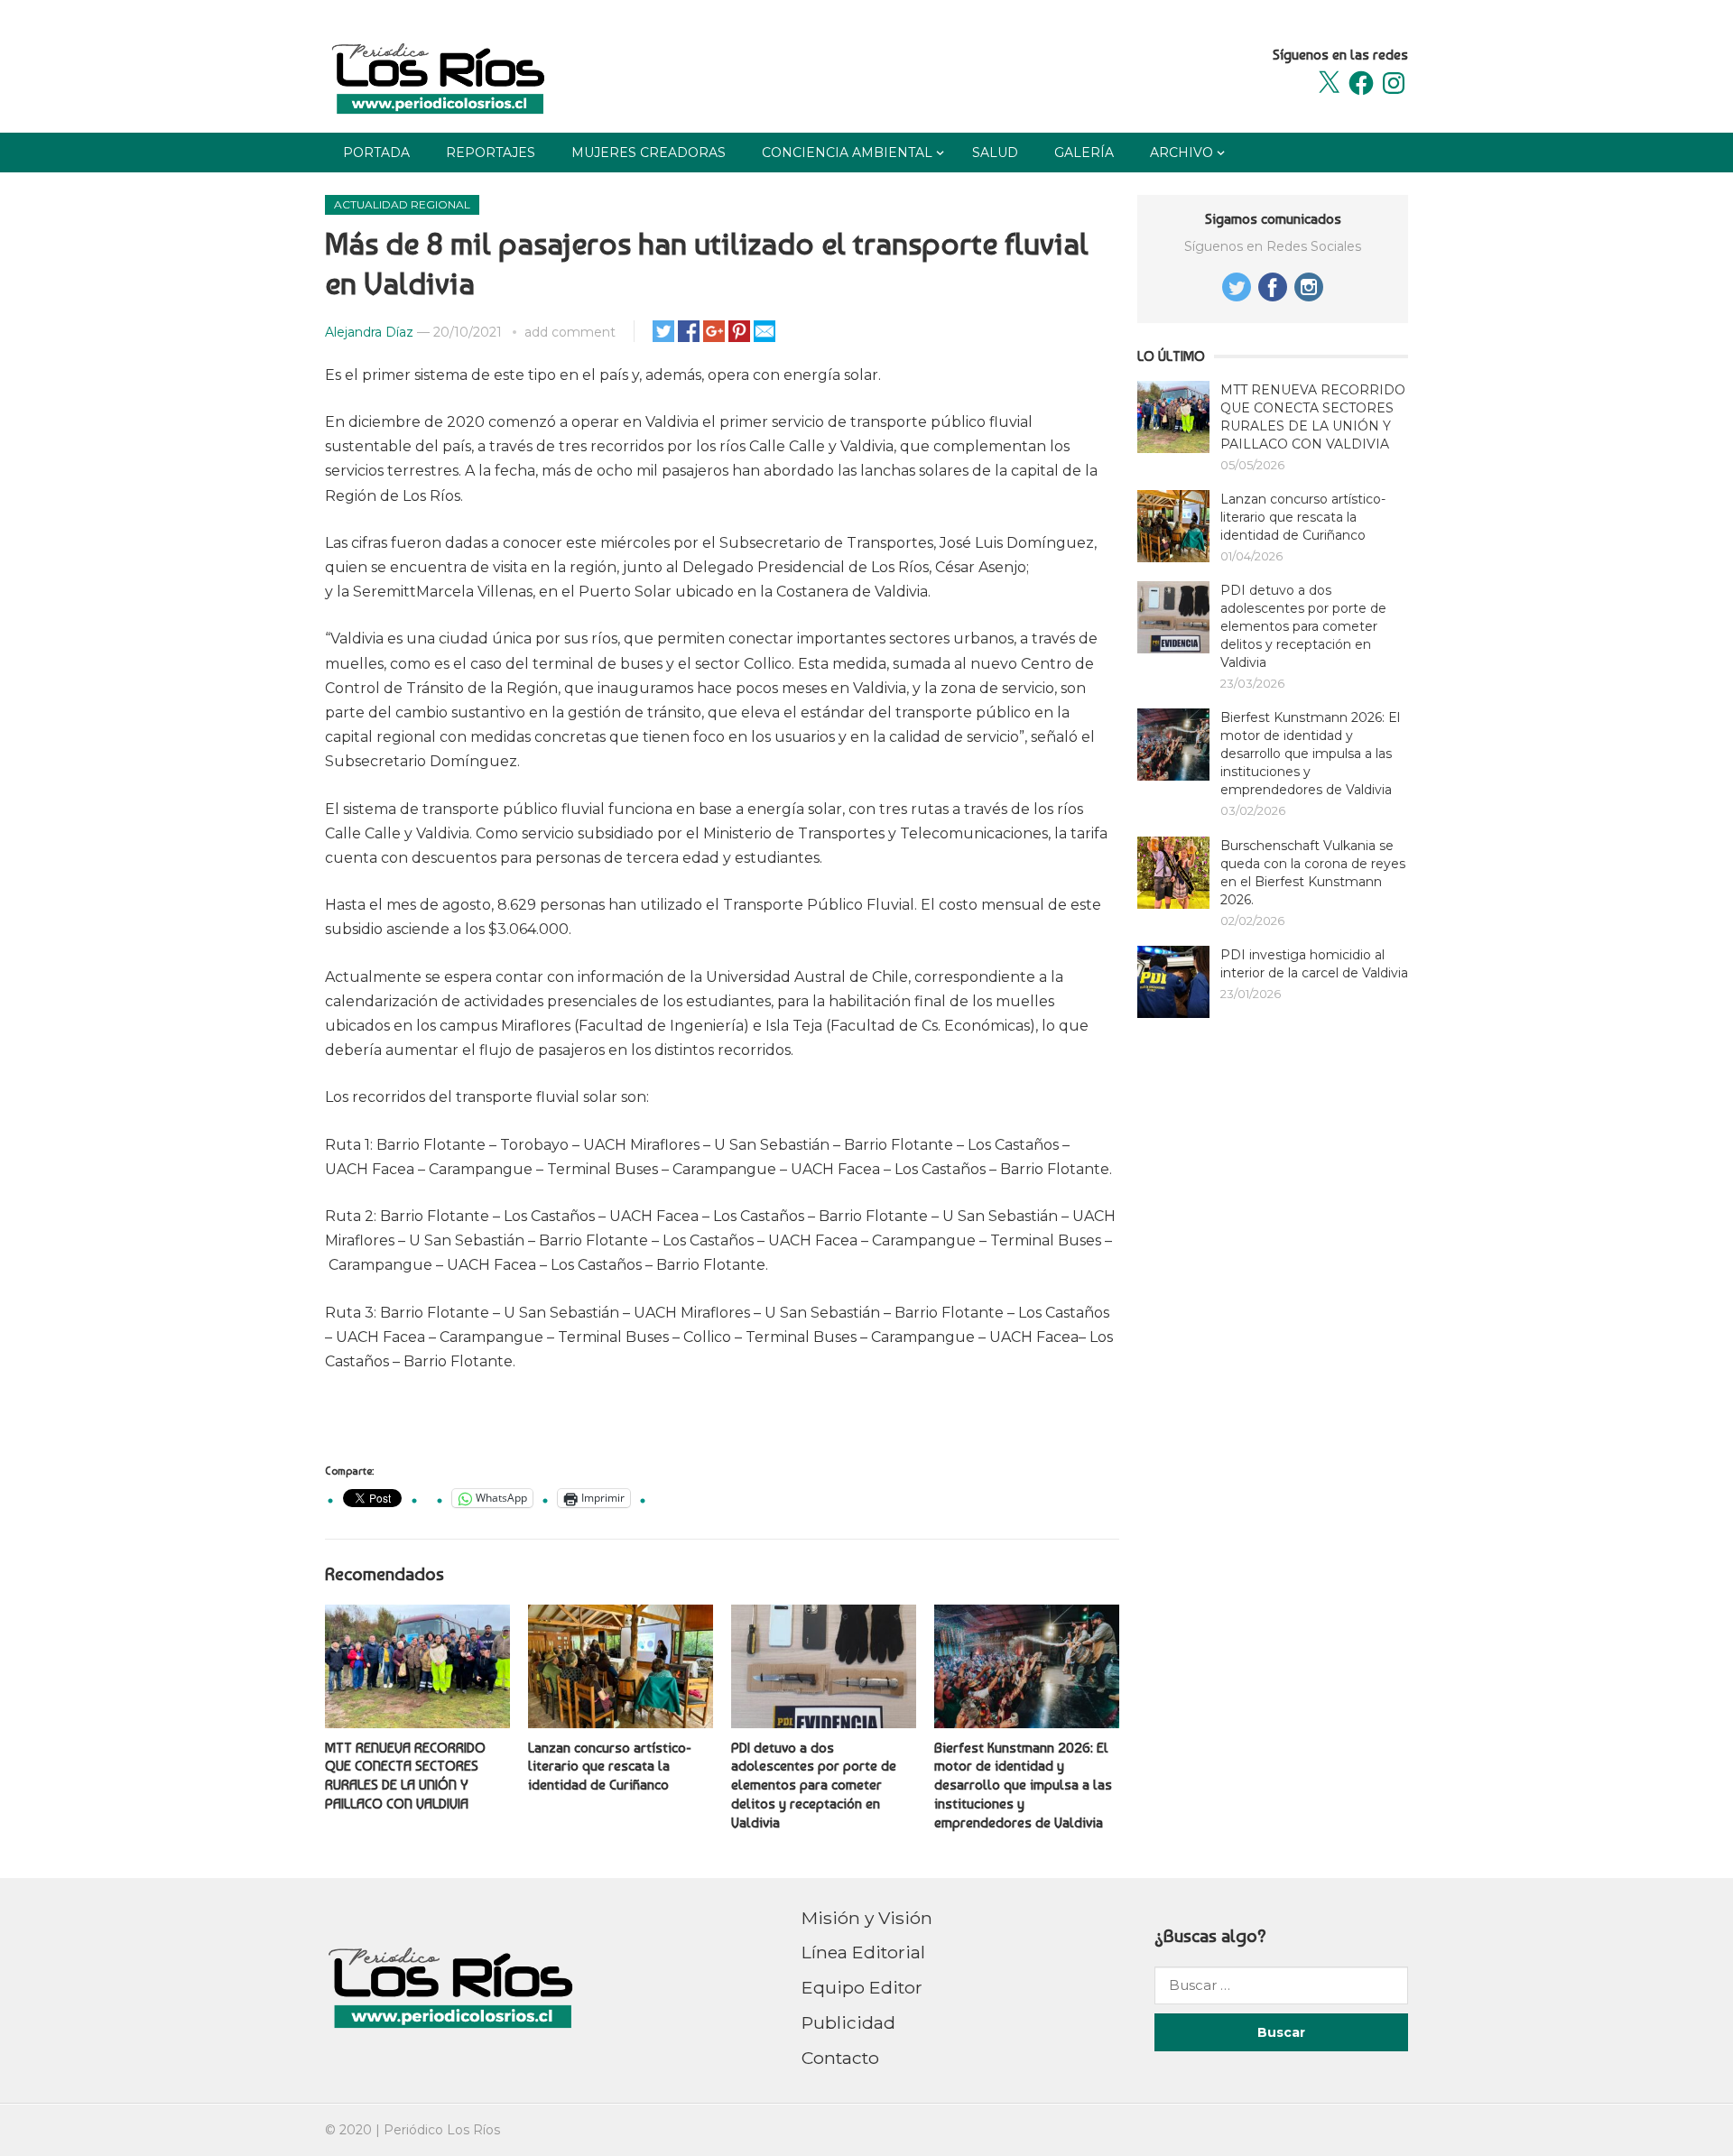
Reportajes (491, 153)
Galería (1084, 153)
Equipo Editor (862, 1987)
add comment (570, 332)
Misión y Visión (867, 1918)
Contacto (840, 2058)
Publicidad (848, 2022)
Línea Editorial (863, 1952)
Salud (995, 153)
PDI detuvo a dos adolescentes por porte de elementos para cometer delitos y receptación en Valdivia (814, 1785)
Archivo (1182, 153)
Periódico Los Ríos (442, 2130)
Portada (376, 153)
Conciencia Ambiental (847, 153)
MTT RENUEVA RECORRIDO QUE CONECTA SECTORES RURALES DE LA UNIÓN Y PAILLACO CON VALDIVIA (405, 1776)
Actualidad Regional (402, 204)
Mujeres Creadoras (649, 153)
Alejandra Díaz (369, 332)
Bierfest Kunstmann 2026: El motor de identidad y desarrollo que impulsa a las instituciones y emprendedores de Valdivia (1023, 1785)
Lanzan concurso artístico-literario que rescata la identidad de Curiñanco (610, 1767)
